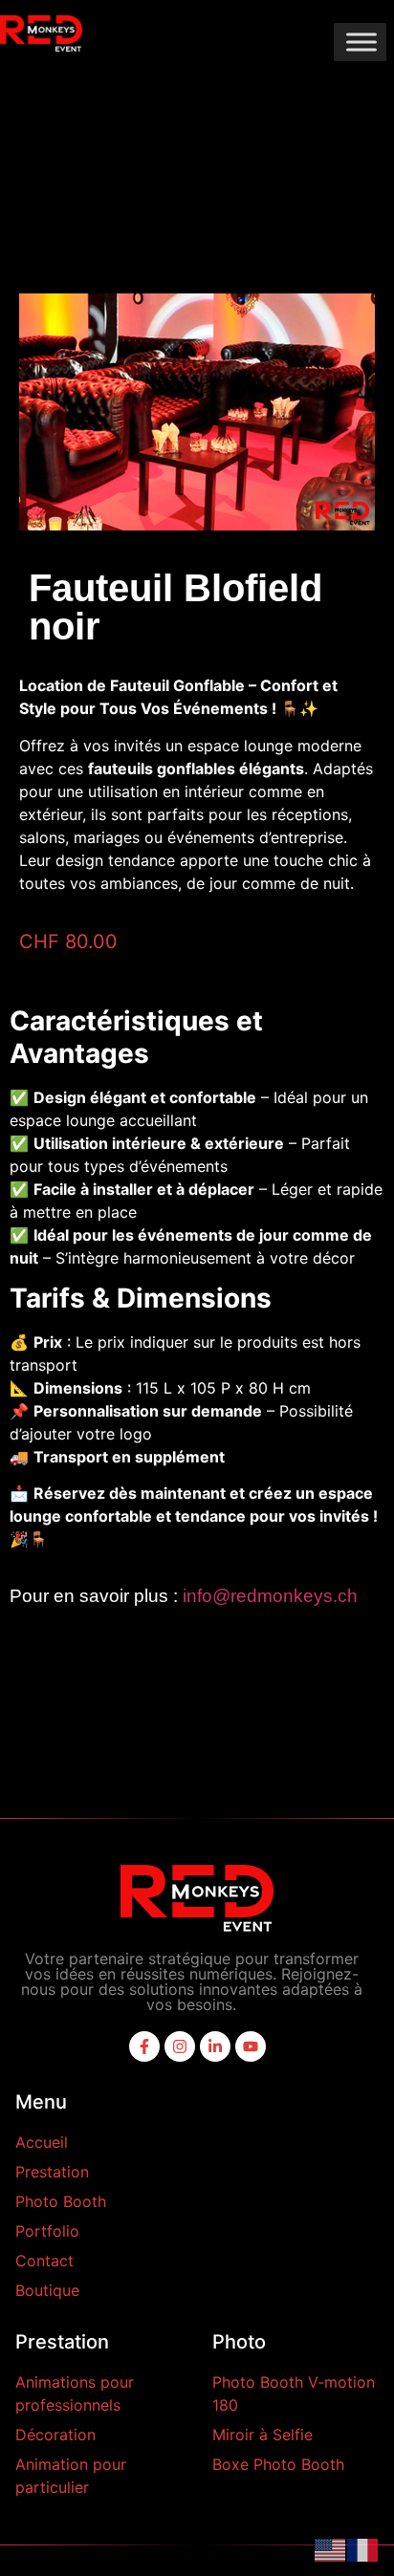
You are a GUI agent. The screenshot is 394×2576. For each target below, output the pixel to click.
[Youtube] (251, 2046)
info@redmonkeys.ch (270, 1596)
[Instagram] (180, 2046)
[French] (363, 2548)
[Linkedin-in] (215, 2046)
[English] (331, 2548)
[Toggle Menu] (361, 42)
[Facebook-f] (144, 2046)
